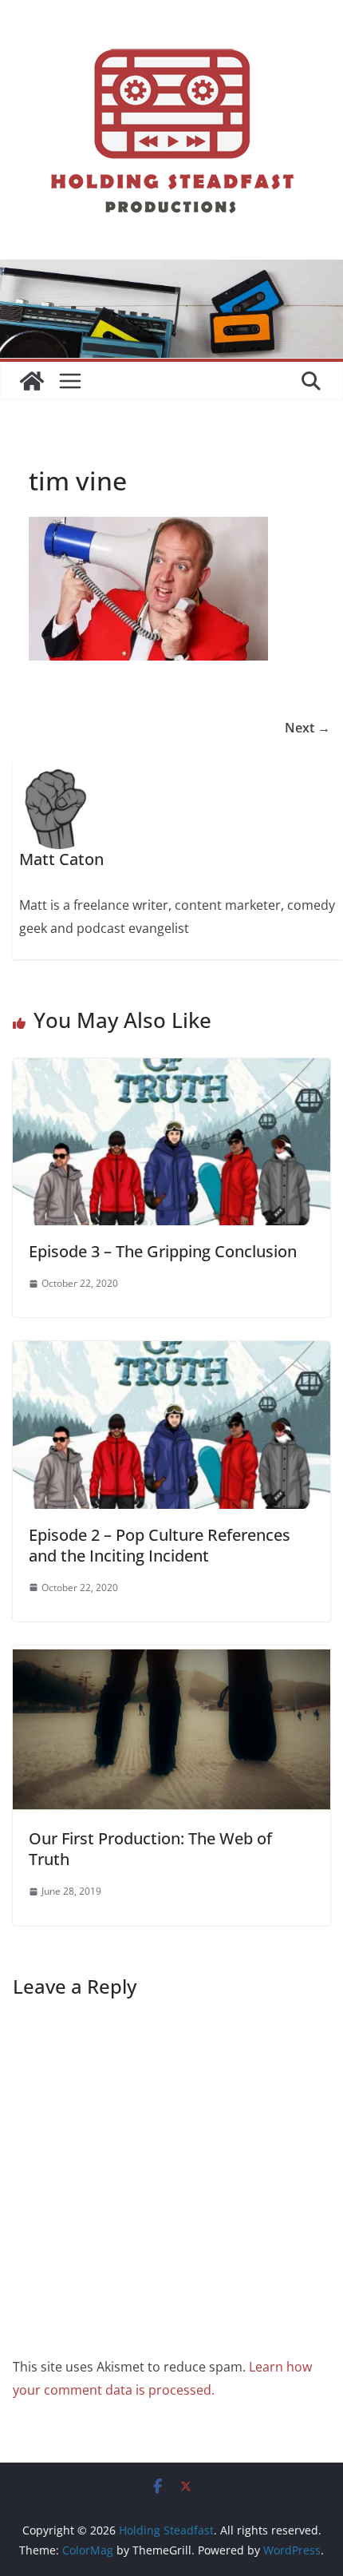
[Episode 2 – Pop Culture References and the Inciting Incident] (171, 1352)
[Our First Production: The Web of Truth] (171, 1657)
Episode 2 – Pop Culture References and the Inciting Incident (160, 1545)
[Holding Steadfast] (32, 381)
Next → (308, 728)
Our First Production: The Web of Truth (150, 1849)
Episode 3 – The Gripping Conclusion (163, 1251)
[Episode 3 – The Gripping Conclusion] (171, 1070)
